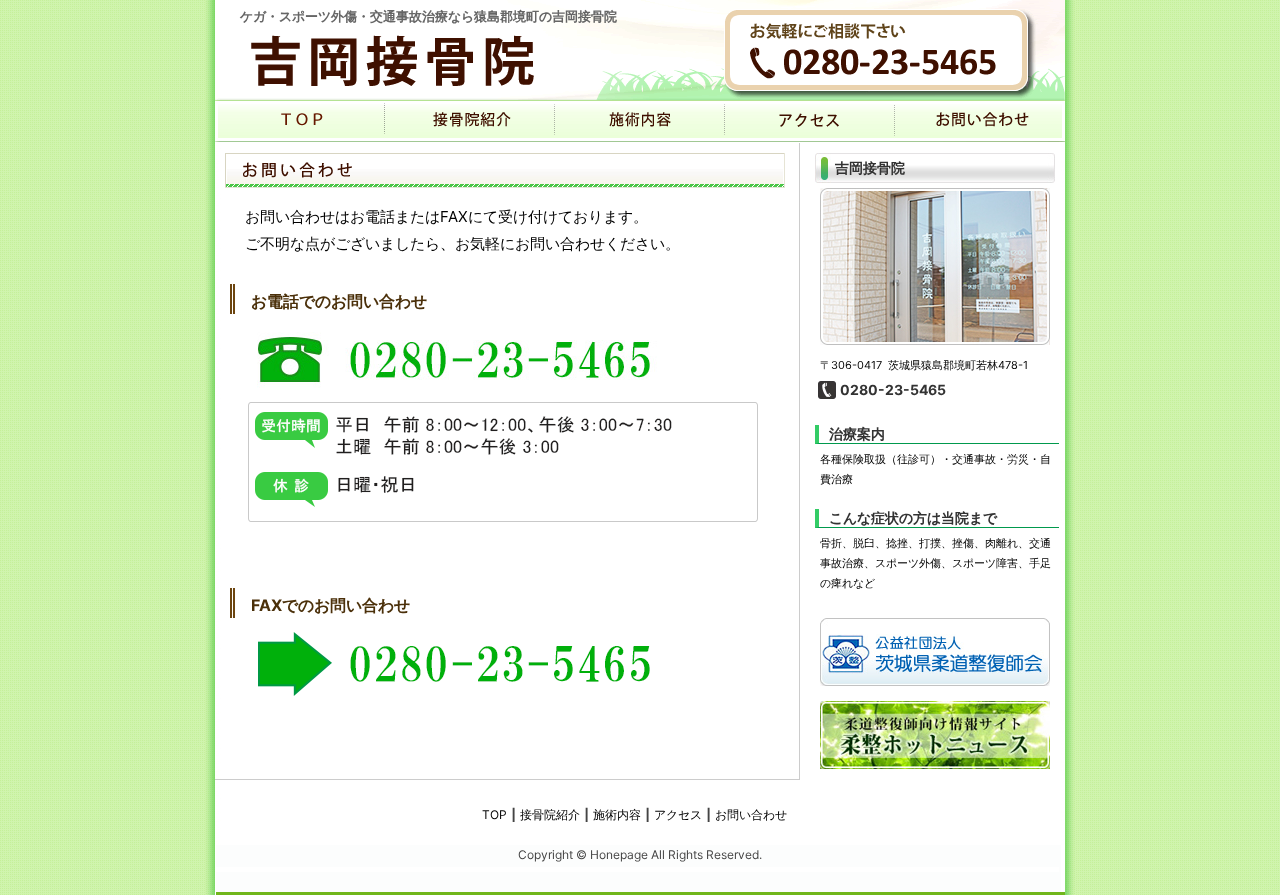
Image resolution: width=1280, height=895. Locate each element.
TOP (494, 814)
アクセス (810, 121)
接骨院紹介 (470, 121)
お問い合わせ (751, 814)
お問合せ (980, 121)
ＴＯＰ (300, 121)
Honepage (619, 854)
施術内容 (640, 121)
